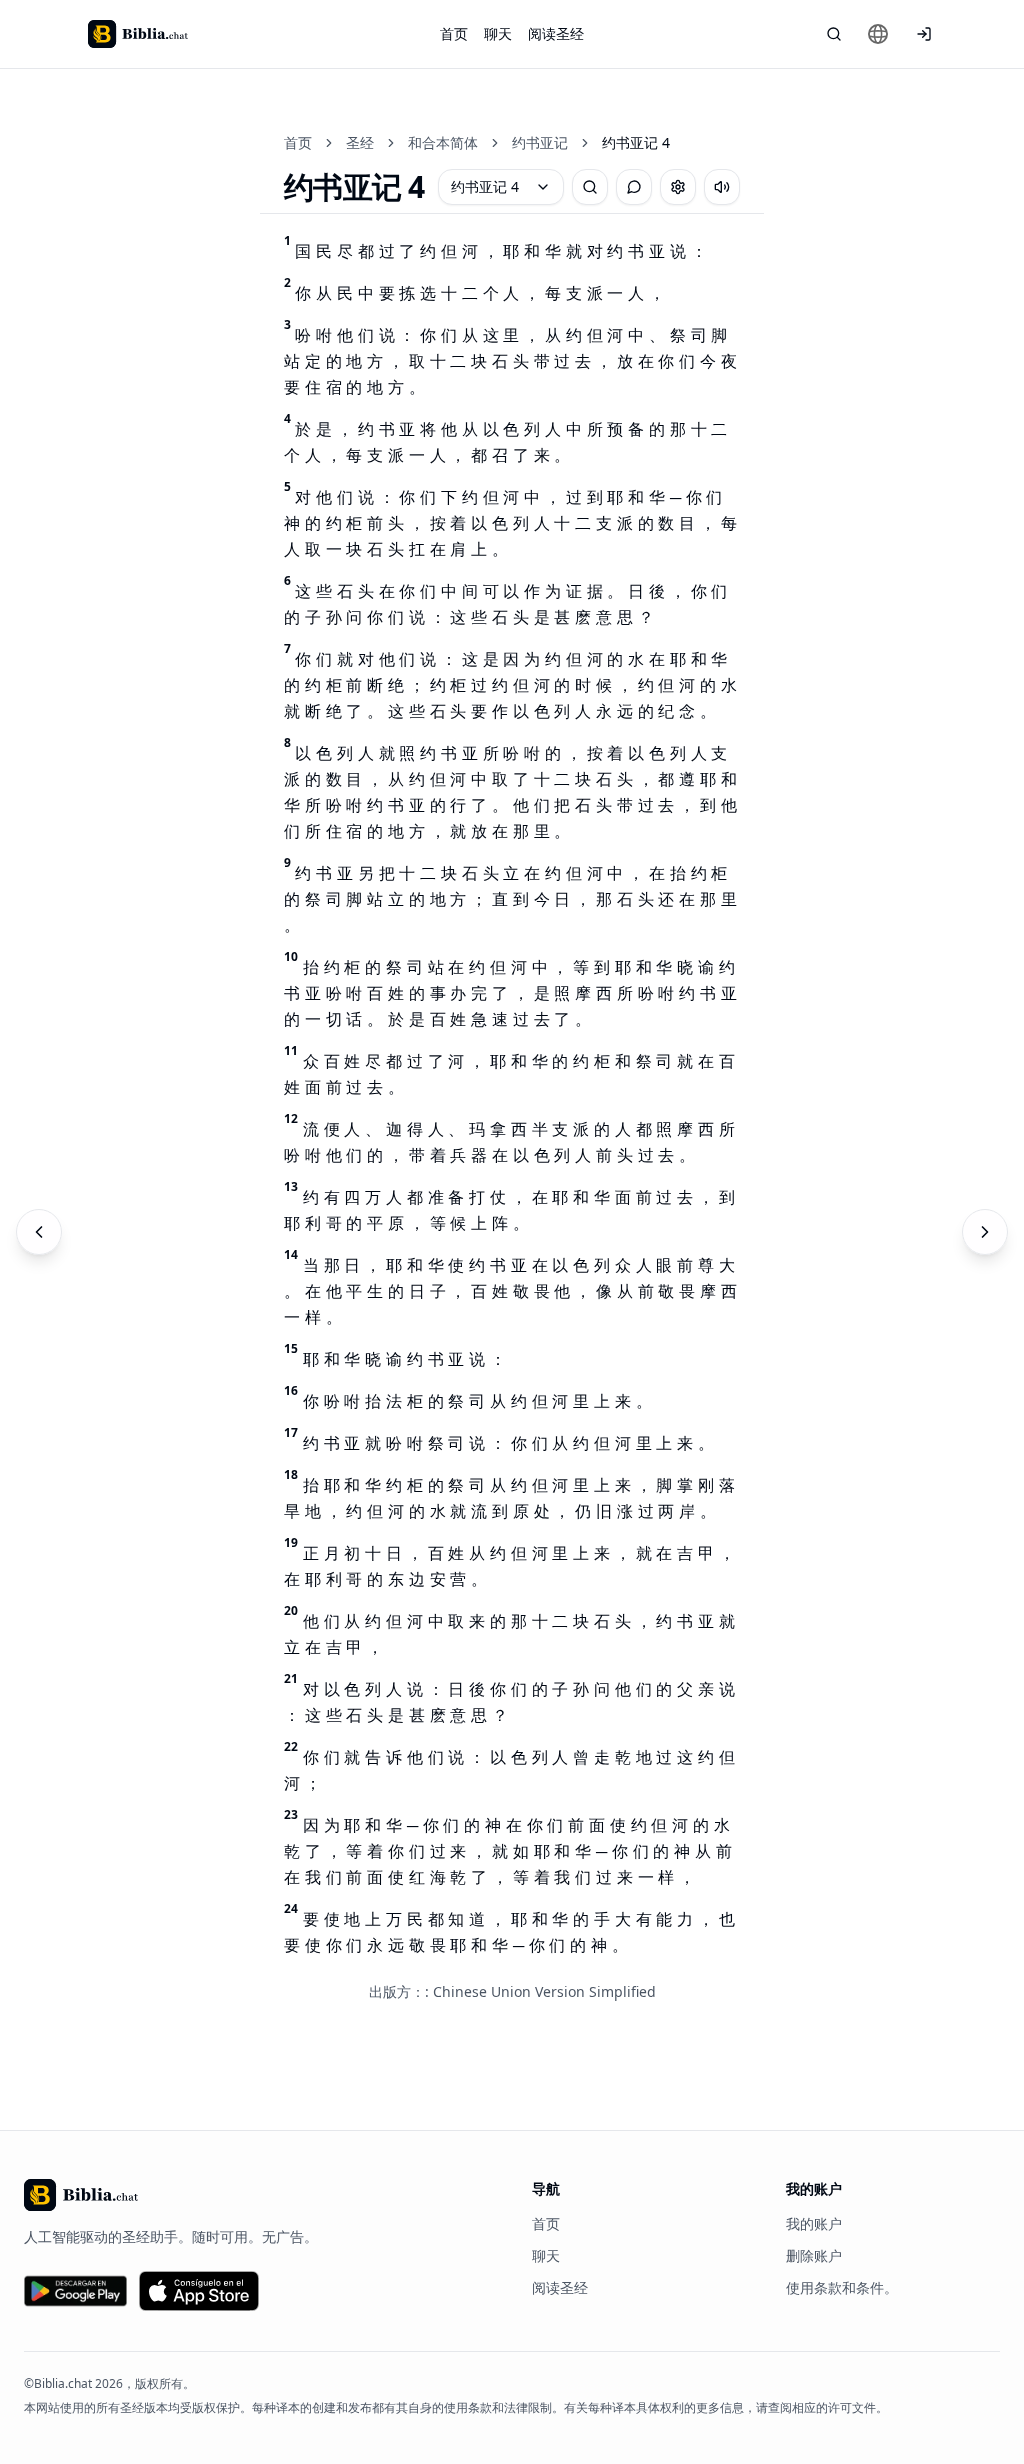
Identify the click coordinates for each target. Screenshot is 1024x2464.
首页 (454, 33)
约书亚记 (540, 142)
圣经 (360, 142)
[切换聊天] (634, 187)
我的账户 (814, 2223)
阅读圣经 (556, 33)
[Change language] (878, 34)
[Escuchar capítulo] (722, 187)
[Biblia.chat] (138, 34)
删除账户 (814, 2255)
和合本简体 (443, 142)
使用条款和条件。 (842, 2287)
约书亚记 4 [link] (636, 142)
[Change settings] (678, 187)
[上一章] (39, 1232)
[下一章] (985, 1232)
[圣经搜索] (834, 34)
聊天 (498, 33)
